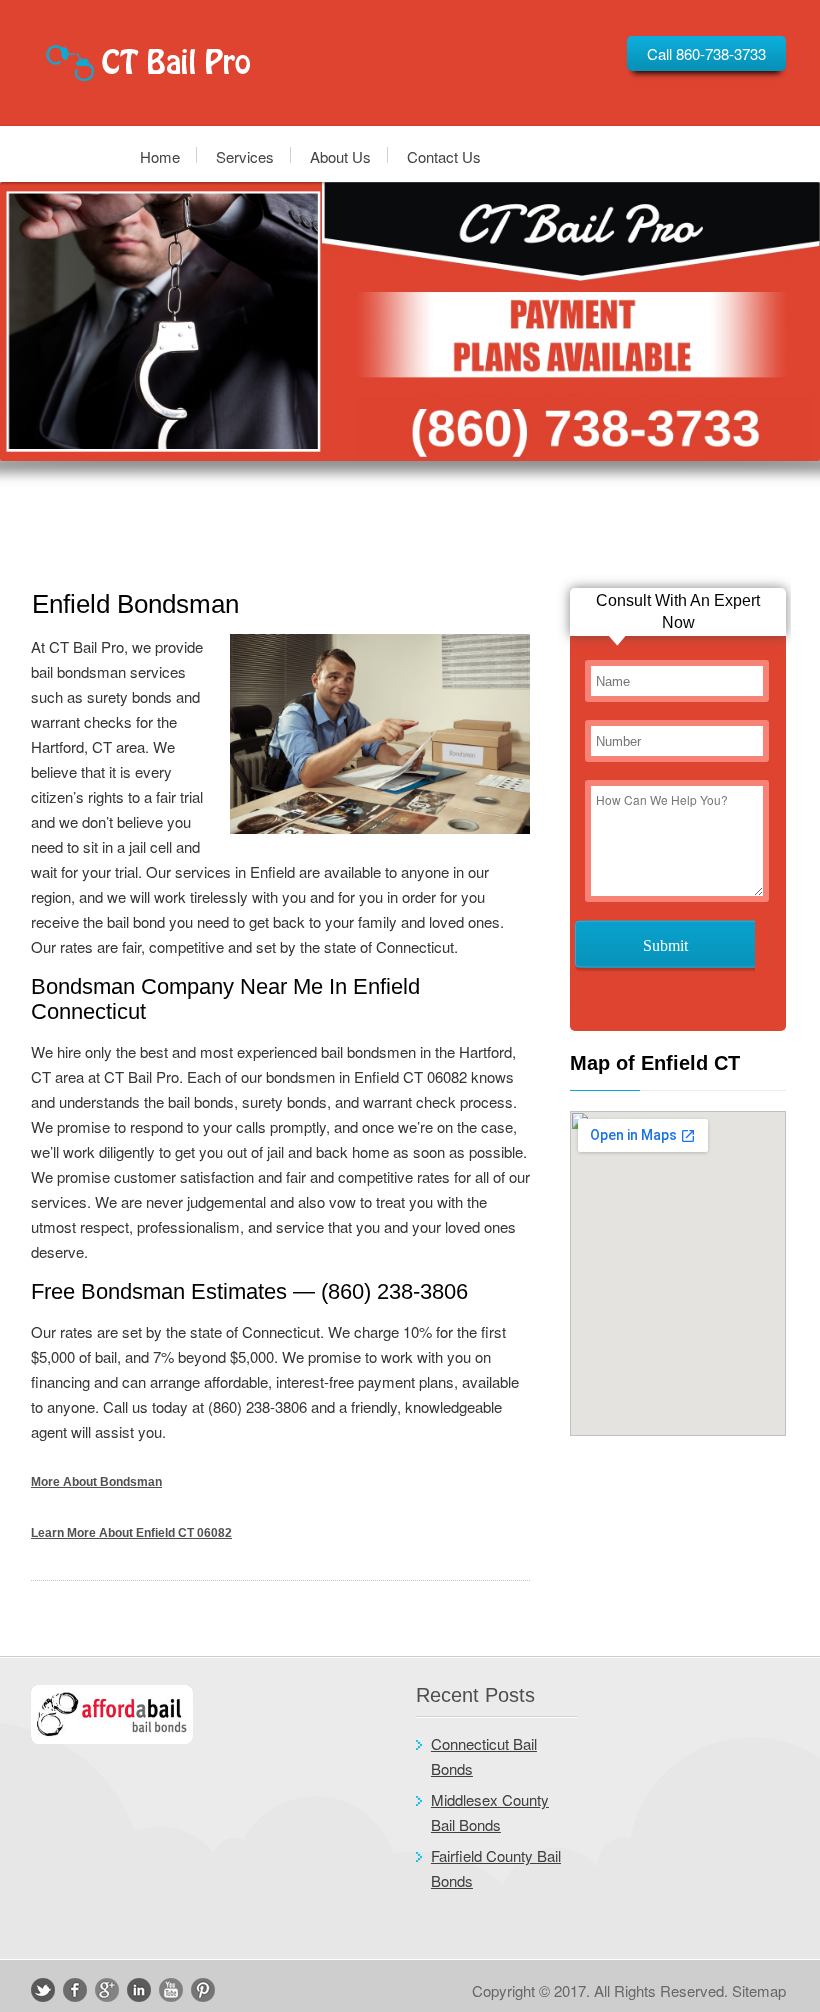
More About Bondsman (96, 1482)
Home (160, 155)
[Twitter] (43, 1990)
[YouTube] (171, 1990)
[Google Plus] (107, 1990)
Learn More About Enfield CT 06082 (131, 1533)
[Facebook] (75, 1990)
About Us (340, 155)
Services (245, 155)
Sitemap (759, 1990)
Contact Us (444, 155)
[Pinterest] (203, 1990)
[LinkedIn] (139, 1990)
